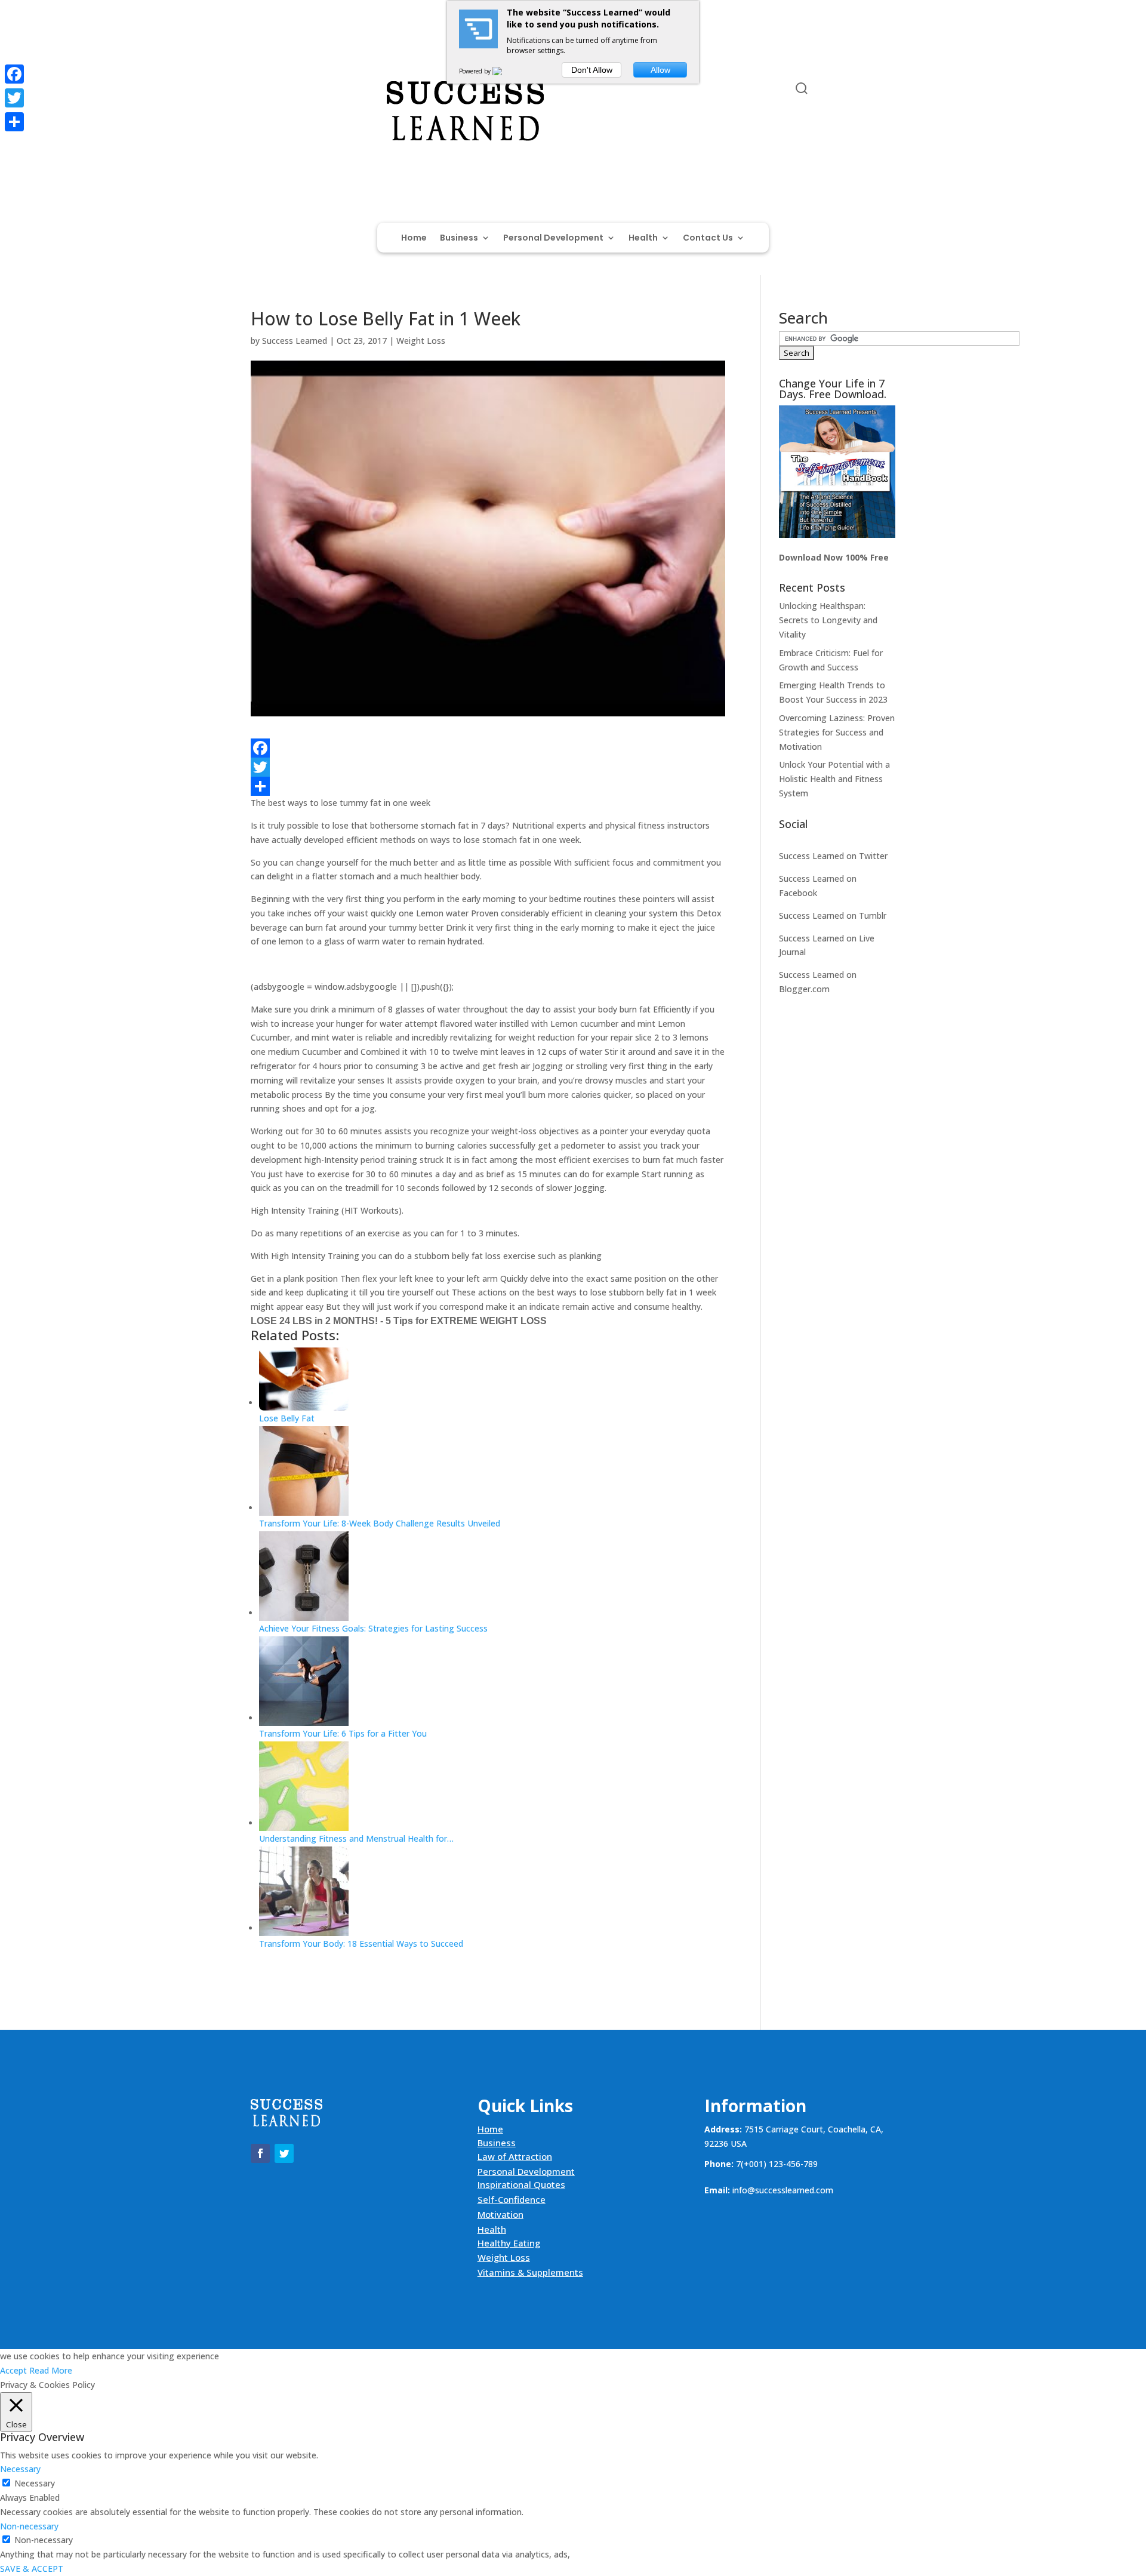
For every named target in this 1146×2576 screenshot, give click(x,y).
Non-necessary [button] (29, 2526)
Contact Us (708, 238)
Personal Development (553, 238)
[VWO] (504, 71)
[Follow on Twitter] (284, 91)
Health (643, 238)
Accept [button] (13, 2370)
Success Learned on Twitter (833, 856)
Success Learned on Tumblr (833, 915)
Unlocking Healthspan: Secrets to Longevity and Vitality (828, 620)
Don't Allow (592, 70)
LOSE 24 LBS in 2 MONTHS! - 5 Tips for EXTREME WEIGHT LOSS (399, 1321)
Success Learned (295, 341)
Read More (51, 2370)
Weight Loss (421, 341)
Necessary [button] (20, 2469)
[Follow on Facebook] (260, 91)
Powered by (476, 71)
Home (414, 238)
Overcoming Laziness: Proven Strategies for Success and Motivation (837, 732)
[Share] (488, 786)
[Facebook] (488, 748)
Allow (660, 70)
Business (459, 238)
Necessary (35, 2483)
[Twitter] (488, 767)
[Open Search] (802, 88)
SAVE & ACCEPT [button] (32, 2569)
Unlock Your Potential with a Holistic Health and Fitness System (834, 779)
